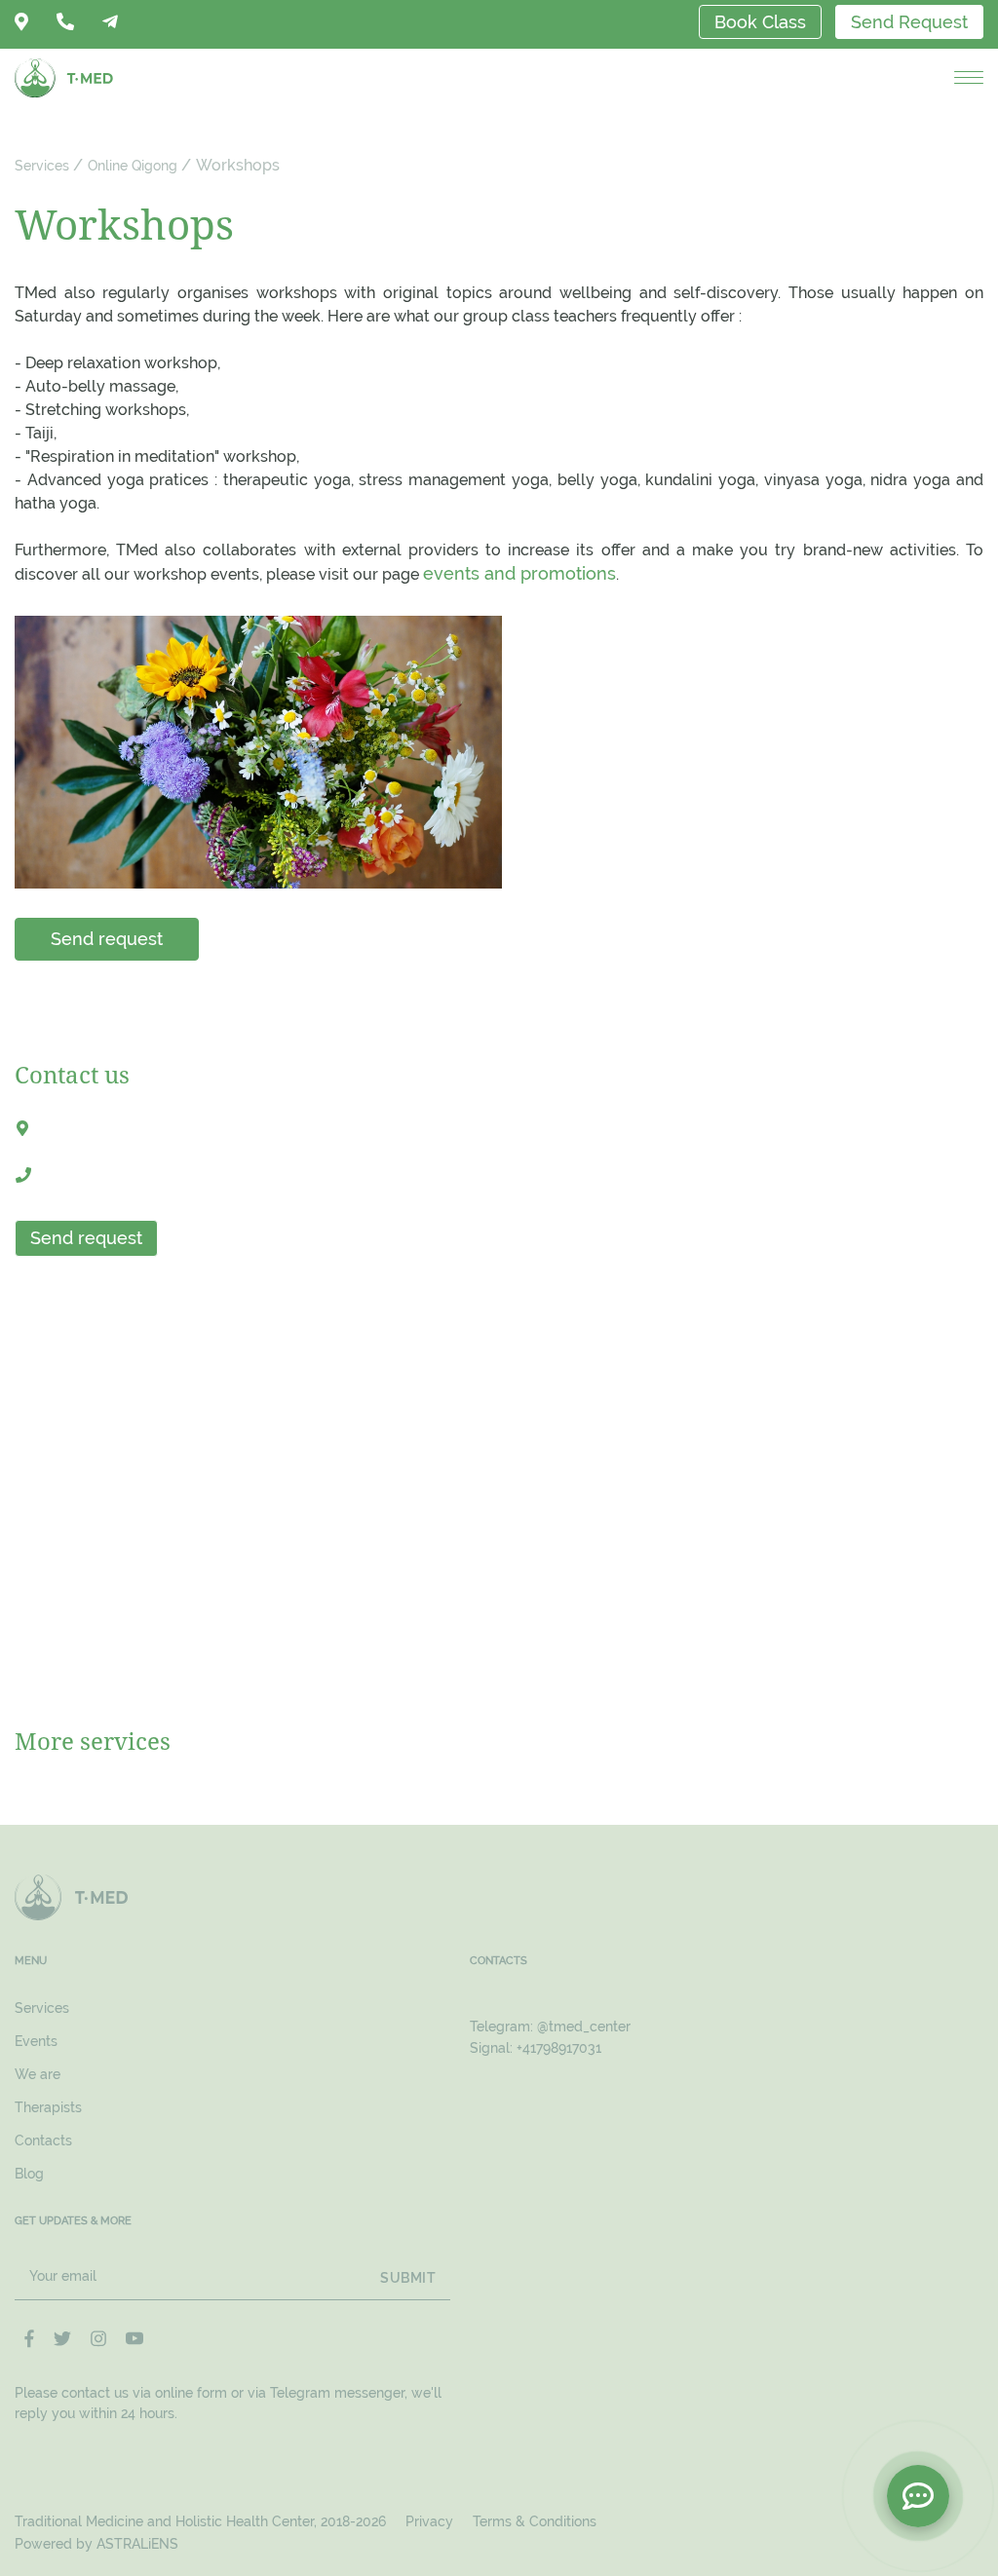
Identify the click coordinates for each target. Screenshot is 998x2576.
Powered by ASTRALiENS (96, 2544)
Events (36, 2041)
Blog (29, 2174)
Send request (107, 939)
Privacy (429, 2521)
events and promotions (519, 573)
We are (38, 2074)
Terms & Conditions (535, 2521)
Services (42, 166)
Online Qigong (133, 166)
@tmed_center (584, 2027)
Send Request (909, 22)
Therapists (48, 2107)
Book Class (760, 22)
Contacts (43, 2140)
